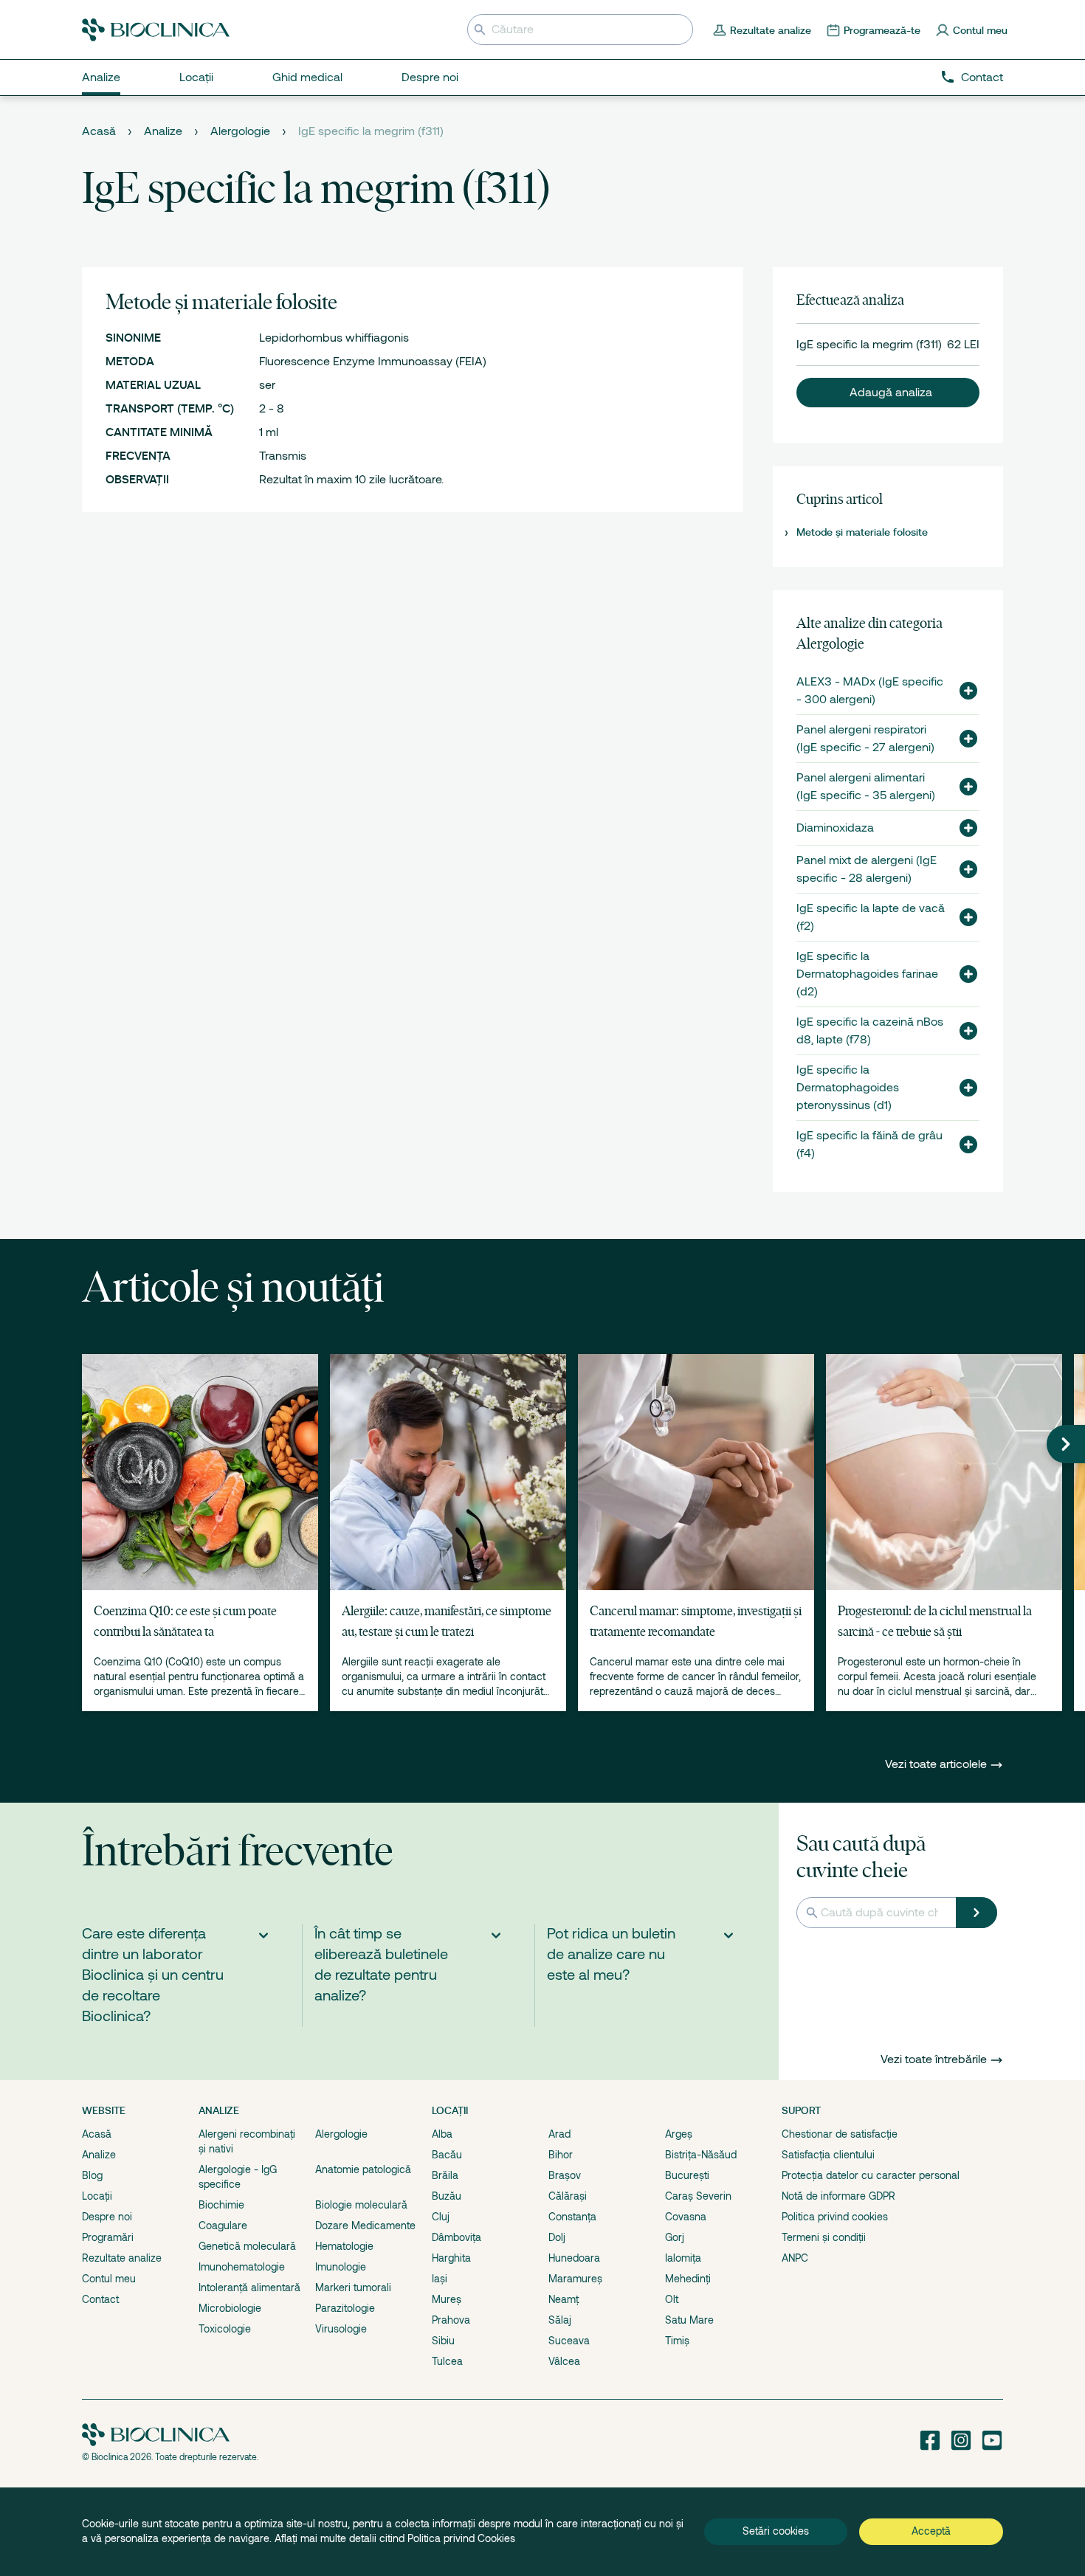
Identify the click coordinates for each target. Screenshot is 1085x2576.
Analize (163, 131)
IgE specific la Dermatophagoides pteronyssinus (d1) (848, 1088)
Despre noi (107, 2217)
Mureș (447, 2299)
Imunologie (341, 2267)
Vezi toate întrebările (934, 2059)
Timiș (677, 2341)
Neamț (564, 2299)
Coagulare (223, 2225)
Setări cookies (776, 2531)
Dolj (557, 2237)
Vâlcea (564, 2361)
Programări (108, 2237)
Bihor (561, 2155)
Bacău (447, 2155)
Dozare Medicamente (365, 2225)
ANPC (795, 2258)
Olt (672, 2299)
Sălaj (560, 2320)
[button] (888, 393)
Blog (92, 2175)
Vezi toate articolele (937, 1764)
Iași (440, 2279)
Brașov (565, 2175)
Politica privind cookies (835, 2217)
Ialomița (683, 2258)
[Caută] (976, 1913)
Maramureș (575, 2279)
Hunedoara (574, 2258)
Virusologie (341, 2329)
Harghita (451, 2258)
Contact (982, 77)
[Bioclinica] (156, 30)
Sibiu (443, 2341)
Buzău (447, 2196)
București (687, 2175)
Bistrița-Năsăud (701, 2155)
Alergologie (240, 131)
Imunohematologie (242, 2267)
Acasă (99, 131)
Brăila (445, 2175)
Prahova (451, 2320)
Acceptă (931, 2531)
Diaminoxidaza (835, 828)
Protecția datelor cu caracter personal (871, 2175)
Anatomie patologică (363, 2169)
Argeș (679, 2134)
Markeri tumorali (353, 2287)
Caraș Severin (698, 2196)
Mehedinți (688, 2279)
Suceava (569, 2341)
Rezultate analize (122, 2258)
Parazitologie (345, 2308)
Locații (97, 2196)
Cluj (441, 2217)
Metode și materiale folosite (862, 532)
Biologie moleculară (361, 2205)
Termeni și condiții (824, 2237)
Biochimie (221, 2205)
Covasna (686, 2217)
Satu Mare (689, 2320)
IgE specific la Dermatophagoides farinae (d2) (867, 974)
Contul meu (109, 2279)
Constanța (572, 2217)
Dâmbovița (457, 2237)
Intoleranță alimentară (249, 2287)
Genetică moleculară (247, 2246)
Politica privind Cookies (461, 2538)
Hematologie (344, 2246)
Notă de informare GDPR (838, 2196)
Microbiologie (230, 2308)
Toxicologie (225, 2329)
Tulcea (447, 2361)
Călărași (568, 2196)
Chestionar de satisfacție (840, 2134)
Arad (559, 2134)
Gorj (675, 2237)
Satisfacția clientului (828, 2155)
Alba (442, 2134)
